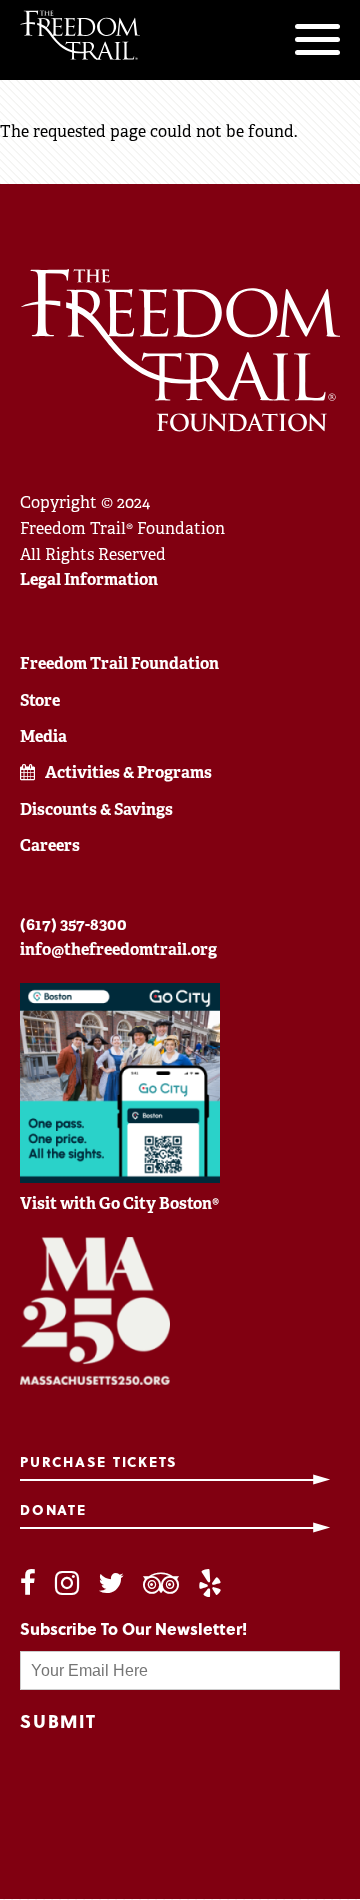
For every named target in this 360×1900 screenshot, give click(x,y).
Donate (53, 1510)
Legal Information (89, 579)
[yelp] (210, 1583)
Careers (50, 845)
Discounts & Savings (96, 809)
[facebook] (28, 1583)
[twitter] (111, 1583)
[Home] (80, 35)
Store (40, 700)
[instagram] (67, 1583)
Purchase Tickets (99, 1462)
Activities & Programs (128, 772)
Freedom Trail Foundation (119, 663)
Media (43, 736)
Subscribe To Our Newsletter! (133, 1628)
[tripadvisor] (161, 1583)
